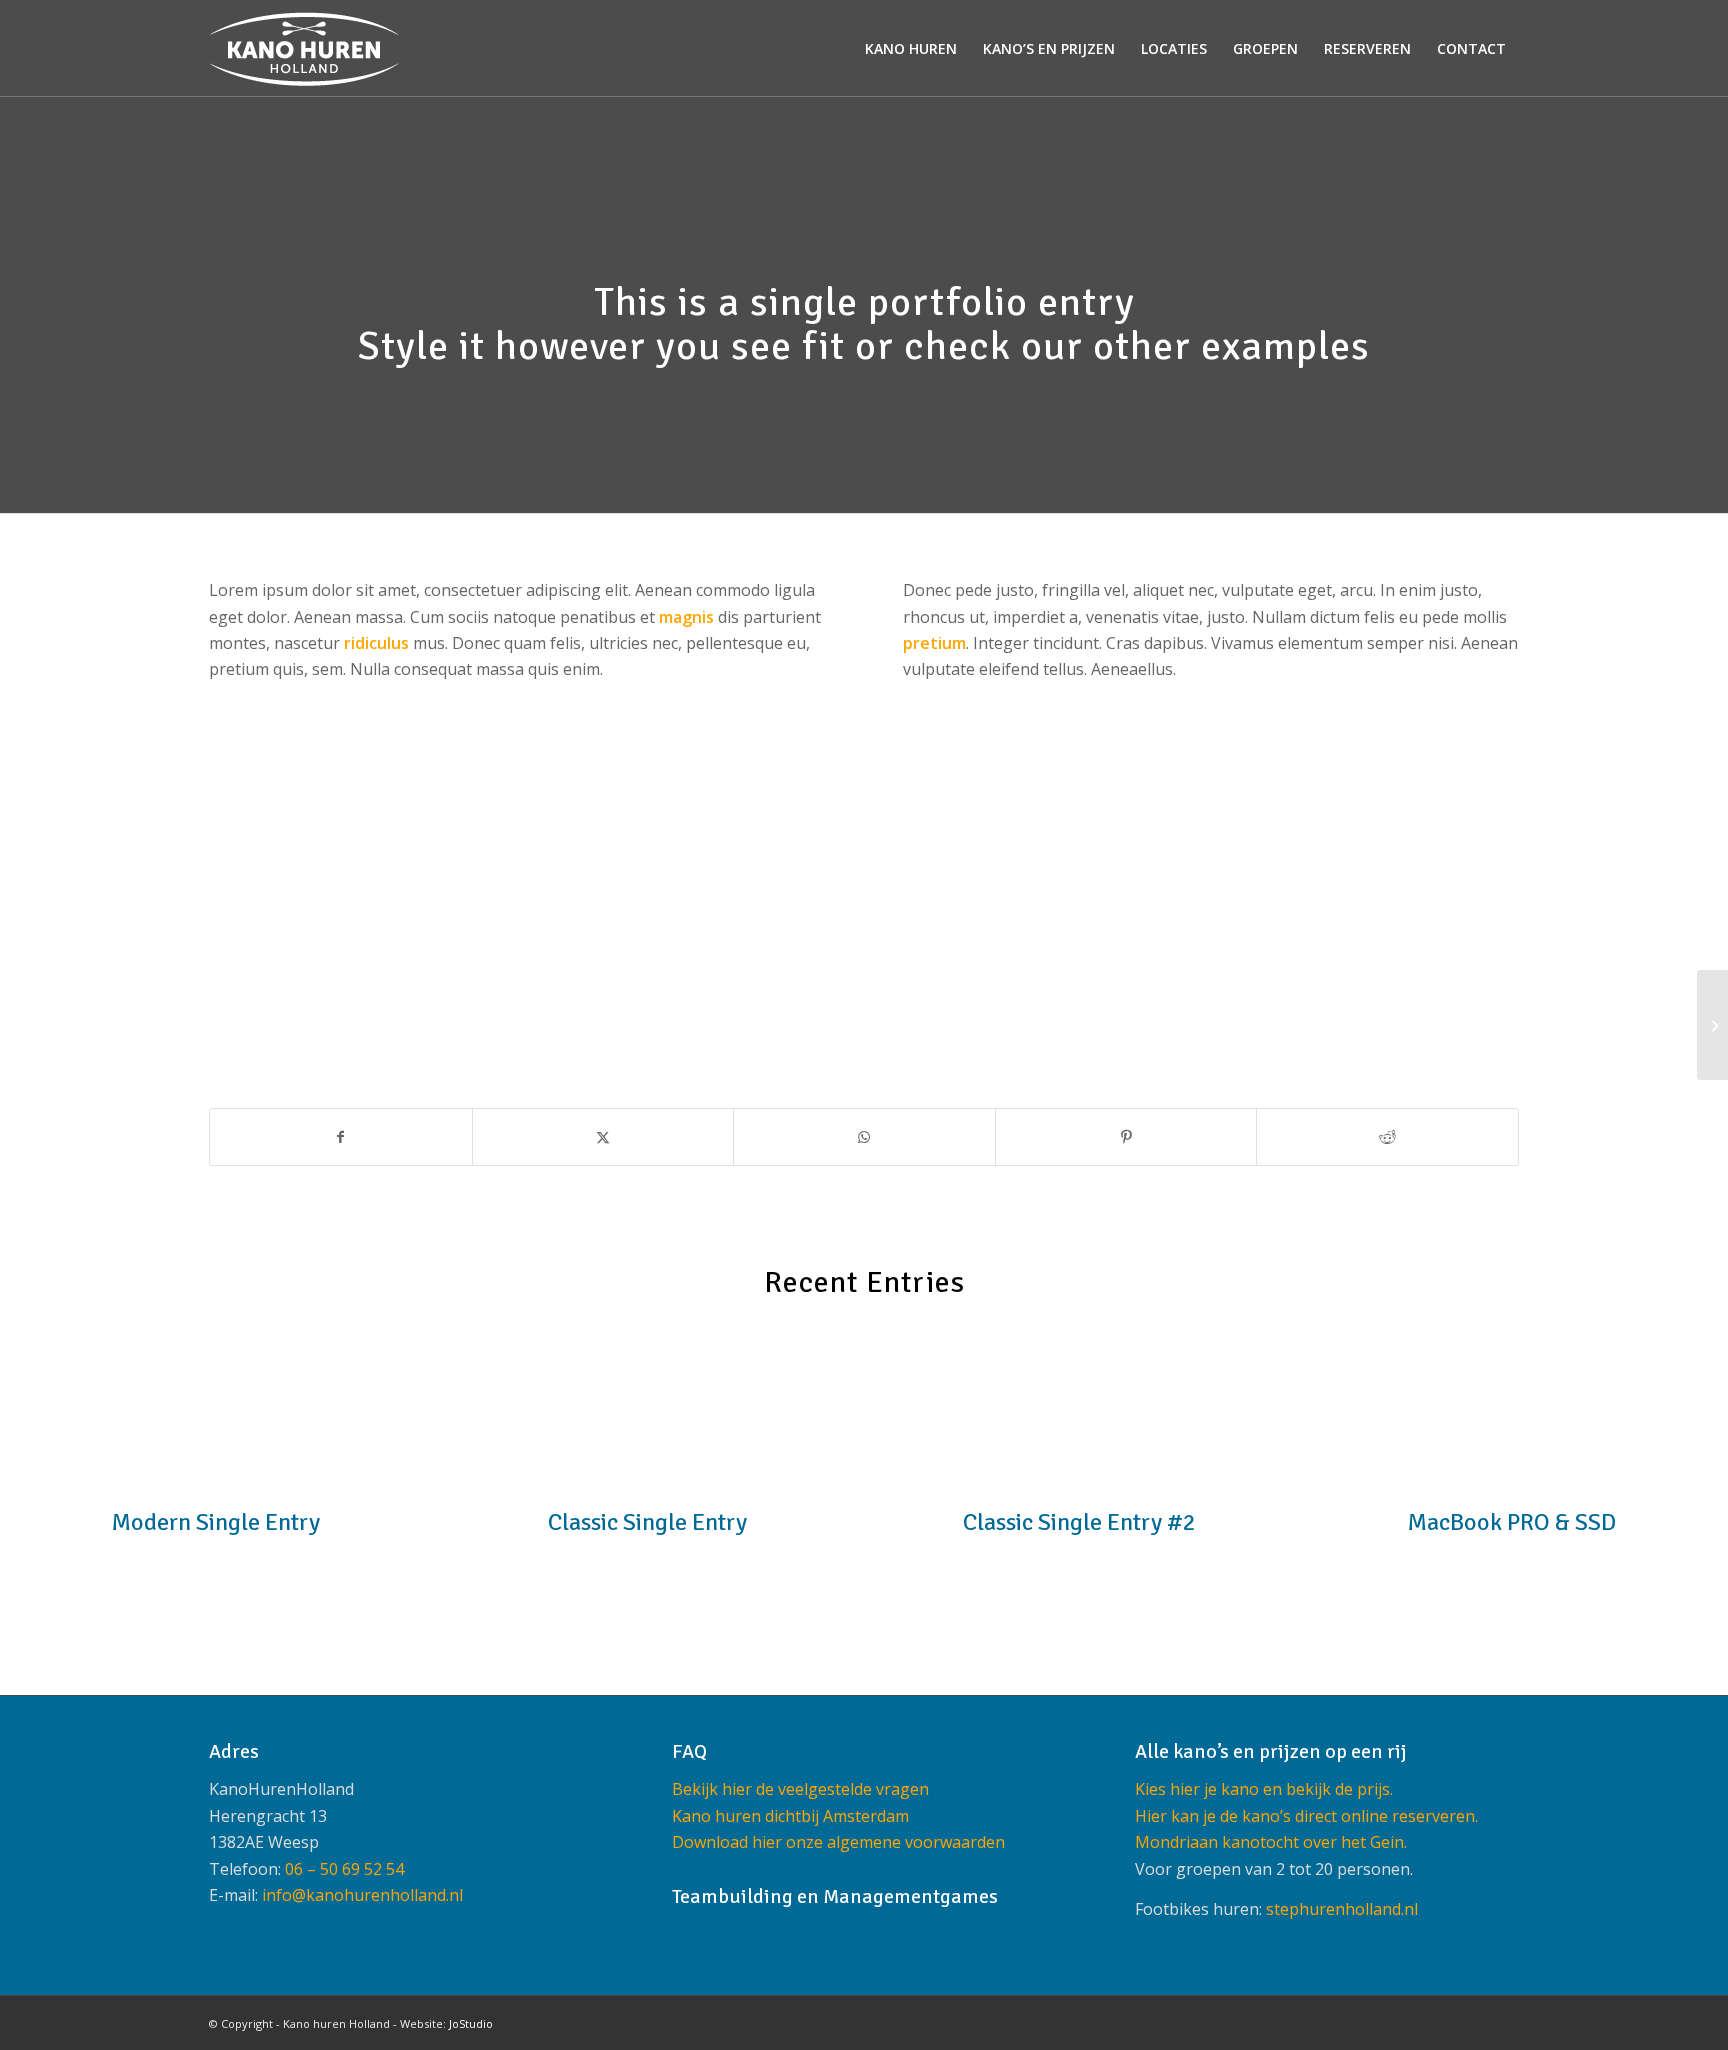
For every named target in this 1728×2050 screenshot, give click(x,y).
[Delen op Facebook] (341, 1137)
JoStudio (471, 2023)
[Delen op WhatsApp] (864, 1137)
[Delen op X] (603, 1137)
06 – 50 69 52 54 (344, 1869)
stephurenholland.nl (1342, 1909)
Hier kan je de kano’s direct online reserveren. (1306, 1816)
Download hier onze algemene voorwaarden (838, 1842)
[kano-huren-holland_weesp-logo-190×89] (304, 48)
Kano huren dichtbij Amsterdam (790, 1816)
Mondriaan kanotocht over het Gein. (1271, 1842)
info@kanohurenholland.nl (362, 1895)
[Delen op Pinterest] (1126, 1137)
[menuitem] (911, 48)
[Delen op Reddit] (1387, 1137)
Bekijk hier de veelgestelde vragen (800, 1789)
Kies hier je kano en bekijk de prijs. (1264, 1789)
